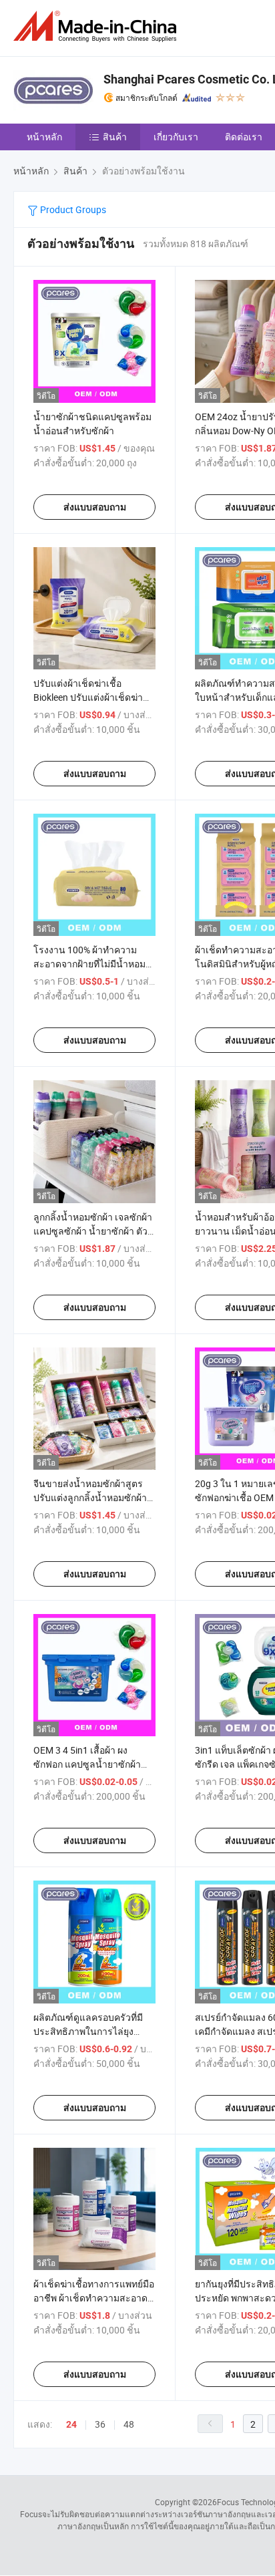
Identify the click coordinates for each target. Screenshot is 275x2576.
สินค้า (115, 137)
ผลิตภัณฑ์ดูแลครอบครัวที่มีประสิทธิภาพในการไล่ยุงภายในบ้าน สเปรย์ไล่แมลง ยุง (93, 2031)
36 (100, 2424)
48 (129, 2424)
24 (71, 2424)
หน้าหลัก (44, 137)
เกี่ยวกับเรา (176, 137)
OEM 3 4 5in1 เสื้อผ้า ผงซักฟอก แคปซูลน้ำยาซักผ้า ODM (87, 1764)
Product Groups (72, 209)
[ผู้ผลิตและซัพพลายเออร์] (97, 26)
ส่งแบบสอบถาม (95, 507)
